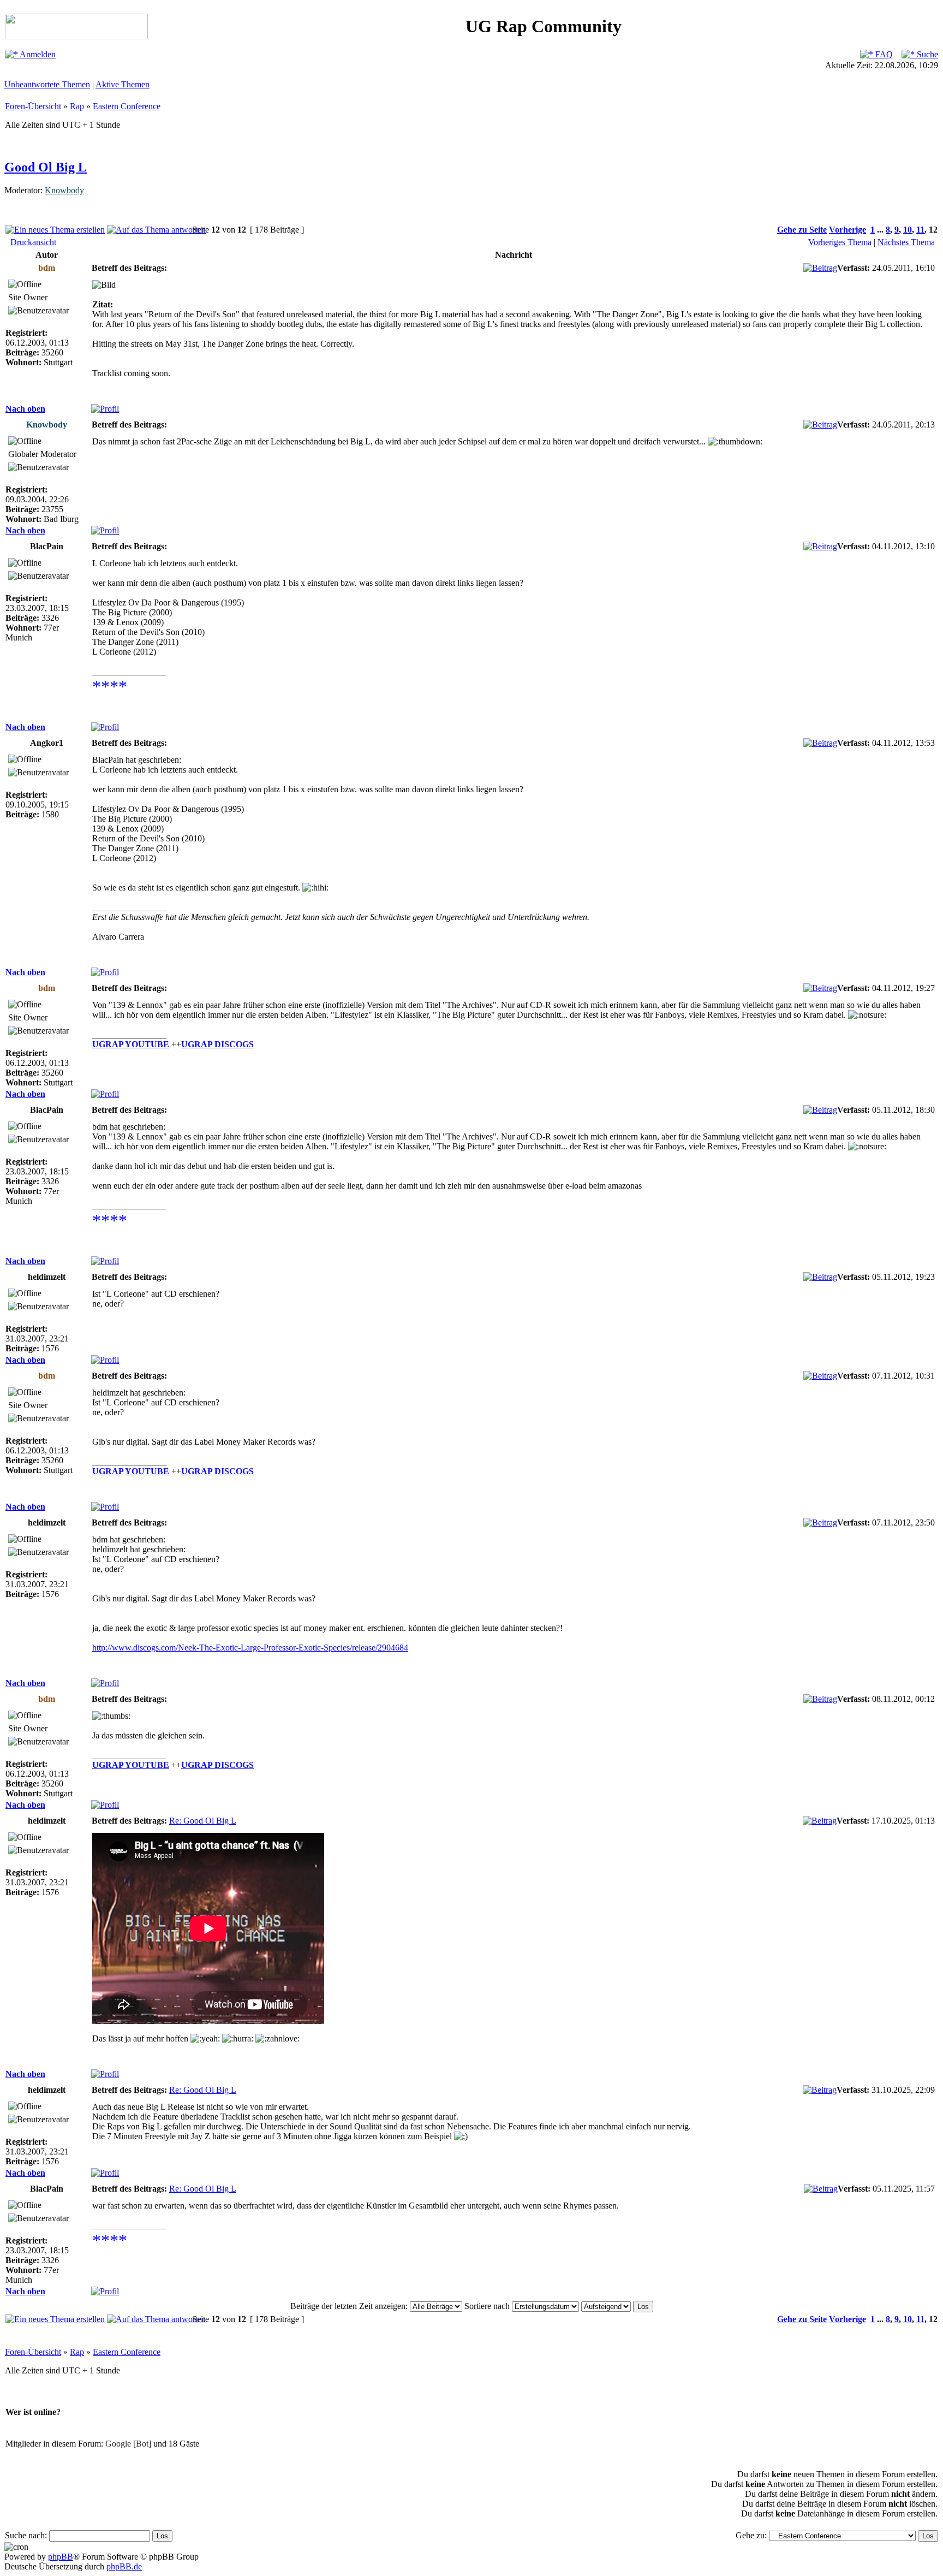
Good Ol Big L (46, 167)
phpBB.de (124, 2566)
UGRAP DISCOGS (217, 1044)
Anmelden (37, 54)
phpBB (61, 2557)
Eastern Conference (127, 106)
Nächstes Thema (906, 242)
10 (908, 230)
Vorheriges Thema (840, 242)
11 (920, 230)
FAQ (883, 54)
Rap (77, 106)
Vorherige (847, 230)
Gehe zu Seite (802, 230)
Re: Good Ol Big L (203, 1821)
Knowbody (64, 190)
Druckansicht (33, 242)
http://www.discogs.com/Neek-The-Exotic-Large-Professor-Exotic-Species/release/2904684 (250, 1648)
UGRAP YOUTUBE (131, 1044)
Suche (926, 54)
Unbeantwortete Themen (47, 84)
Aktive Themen (123, 84)
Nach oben (25, 409)
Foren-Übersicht (33, 106)
